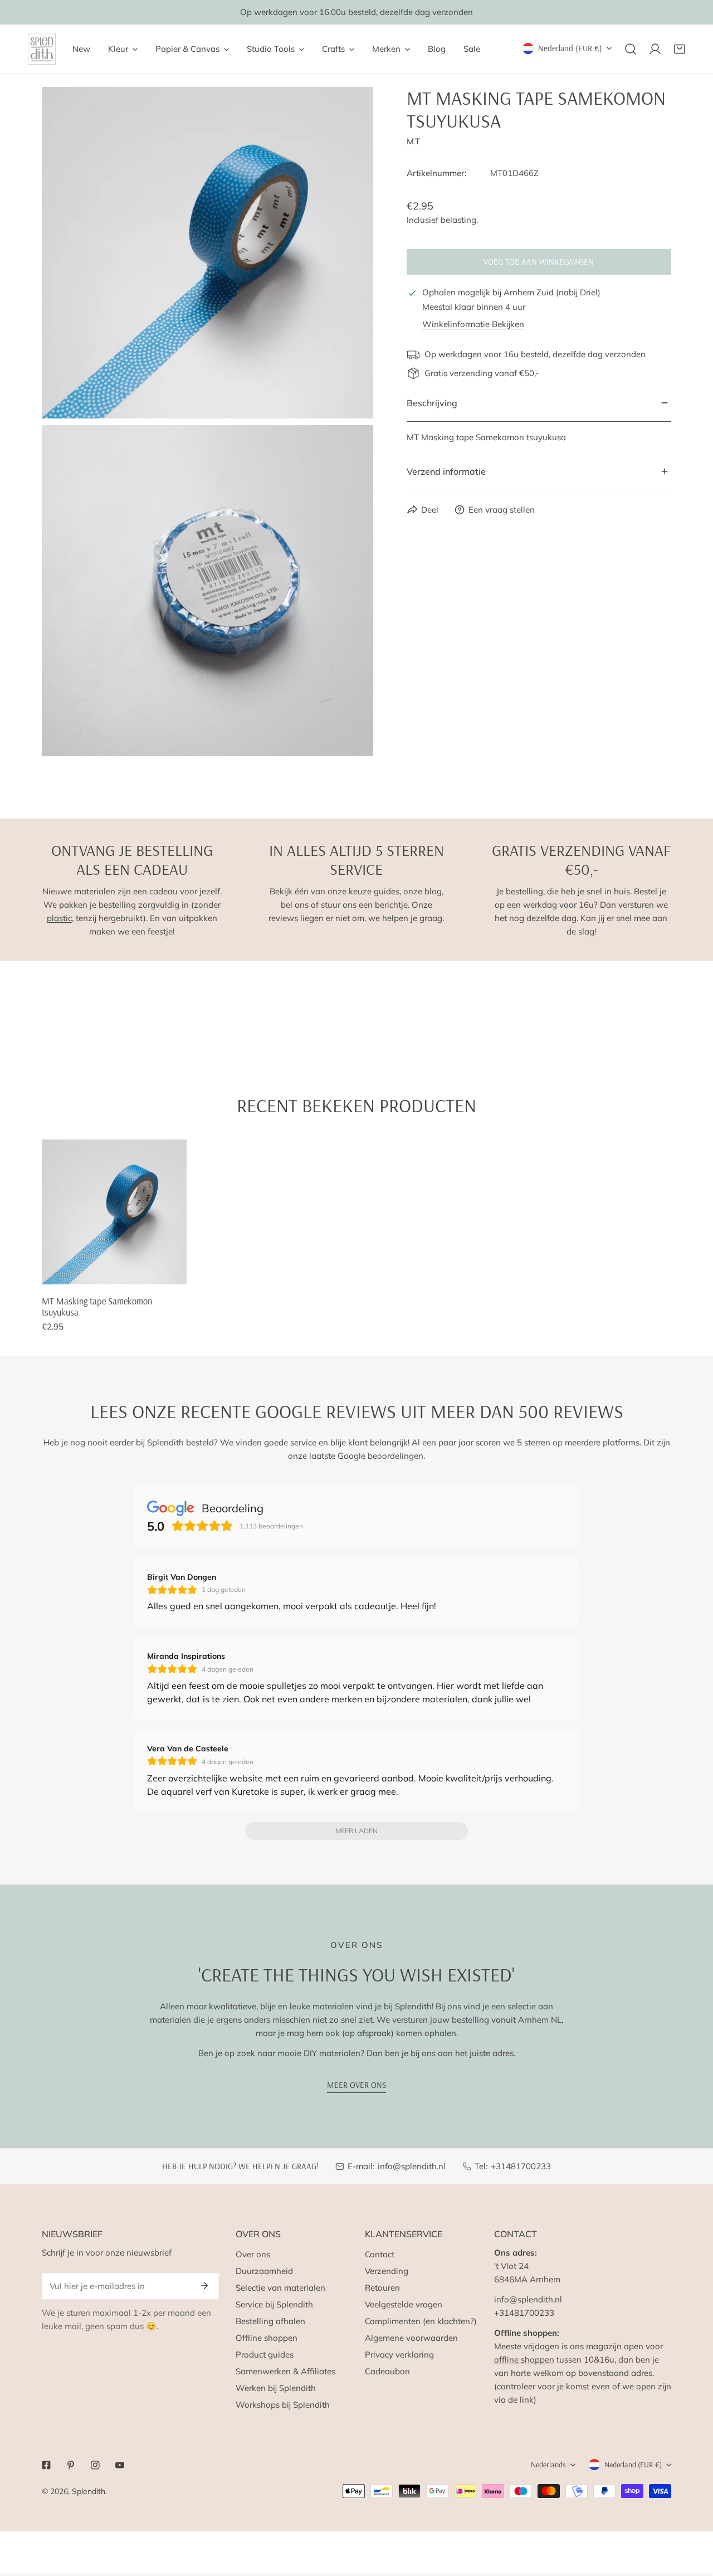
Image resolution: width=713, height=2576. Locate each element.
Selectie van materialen (280, 2288)
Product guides (265, 2355)
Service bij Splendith (274, 2304)
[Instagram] (95, 2465)
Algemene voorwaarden (411, 2338)
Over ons (253, 2254)
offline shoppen (524, 2360)
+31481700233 (521, 2166)
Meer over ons (356, 2085)
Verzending (387, 2271)
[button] (680, 49)
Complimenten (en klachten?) (421, 2321)
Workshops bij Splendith (283, 2405)
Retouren (382, 2288)
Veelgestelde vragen (404, 2304)
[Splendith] (42, 49)
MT (414, 141)
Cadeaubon (387, 2371)
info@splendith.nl (412, 2166)
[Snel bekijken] (179, 1272)
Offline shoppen (267, 2338)
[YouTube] (120, 2465)
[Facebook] (46, 2465)
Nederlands (548, 2465)
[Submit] (204, 2286)
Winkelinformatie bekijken (473, 324)
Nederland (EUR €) (570, 48)
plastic (59, 918)
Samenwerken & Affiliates (285, 2371)
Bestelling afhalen (270, 2321)
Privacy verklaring (399, 2355)
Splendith (89, 2491)
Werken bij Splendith (276, 2388)
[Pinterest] (71, 2465)
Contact (380, 2254)
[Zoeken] (631, 49)
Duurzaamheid (264, 2271)
